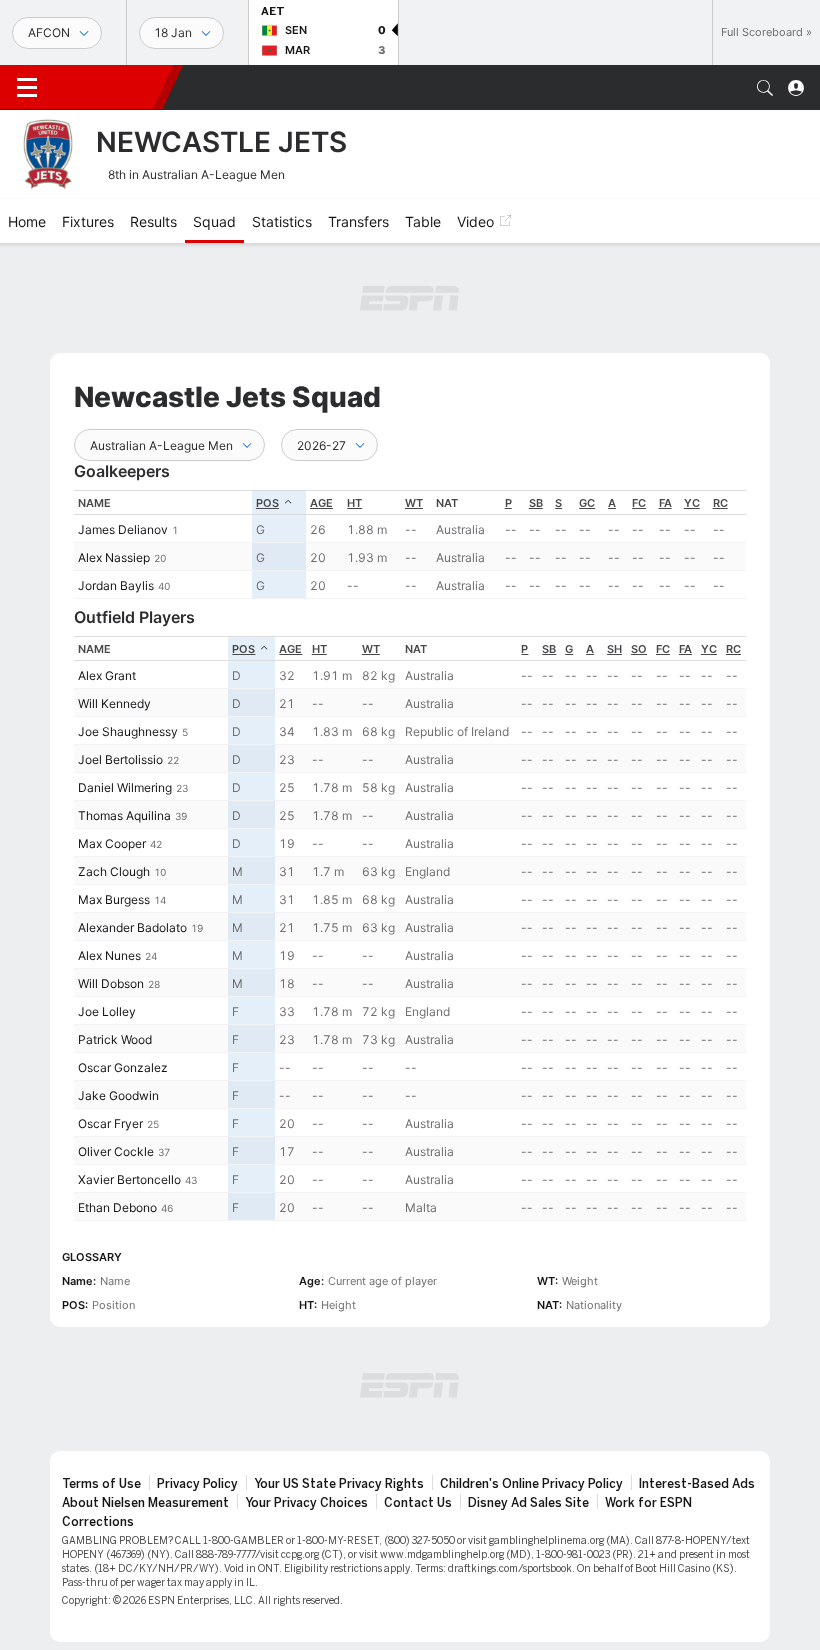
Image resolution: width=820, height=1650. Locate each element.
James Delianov (123, 529)
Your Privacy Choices (306, 1503)
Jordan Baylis (116, 585)
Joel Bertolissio (120, 759)
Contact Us (418, 1503)
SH (614, 649)
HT (354, 503)
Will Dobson (111, 983)
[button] (765, 88)
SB (536, 503)
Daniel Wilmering (125, 787)
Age (321, 503)
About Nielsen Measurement (145, 1503)
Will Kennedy (114, 703)
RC (720, 503)
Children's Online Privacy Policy (531, 1484)
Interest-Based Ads (697, 1484)
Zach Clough (114, 871)
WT (414, 503)
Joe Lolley (107, 1011)
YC (692, 503)
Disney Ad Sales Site (528, 1503)
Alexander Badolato (132, 927)
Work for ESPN (648, 1503)
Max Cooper (112, 843)
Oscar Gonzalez (123, 1067)
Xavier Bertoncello (129, 1179)
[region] (410, 544)
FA (665, 503)
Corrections (98, 1522)
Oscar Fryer (110, 1123)
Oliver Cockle (116, 1151)
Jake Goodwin (118, 1095)
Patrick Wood (115, 1039)
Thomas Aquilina (124, 815)
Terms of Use (101, 1484)
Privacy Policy (197, 1484)
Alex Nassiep (114, 557)
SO (639, 649)
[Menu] (27, 88)
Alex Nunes (109, 955)
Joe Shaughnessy (128, 731)
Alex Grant (107, 675)
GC (587, 503)
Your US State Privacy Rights (339, 1484)
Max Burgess (114, 899)
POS (267, 503)
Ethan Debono (117, 1207)
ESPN (108, 87)
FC (639, 503)
